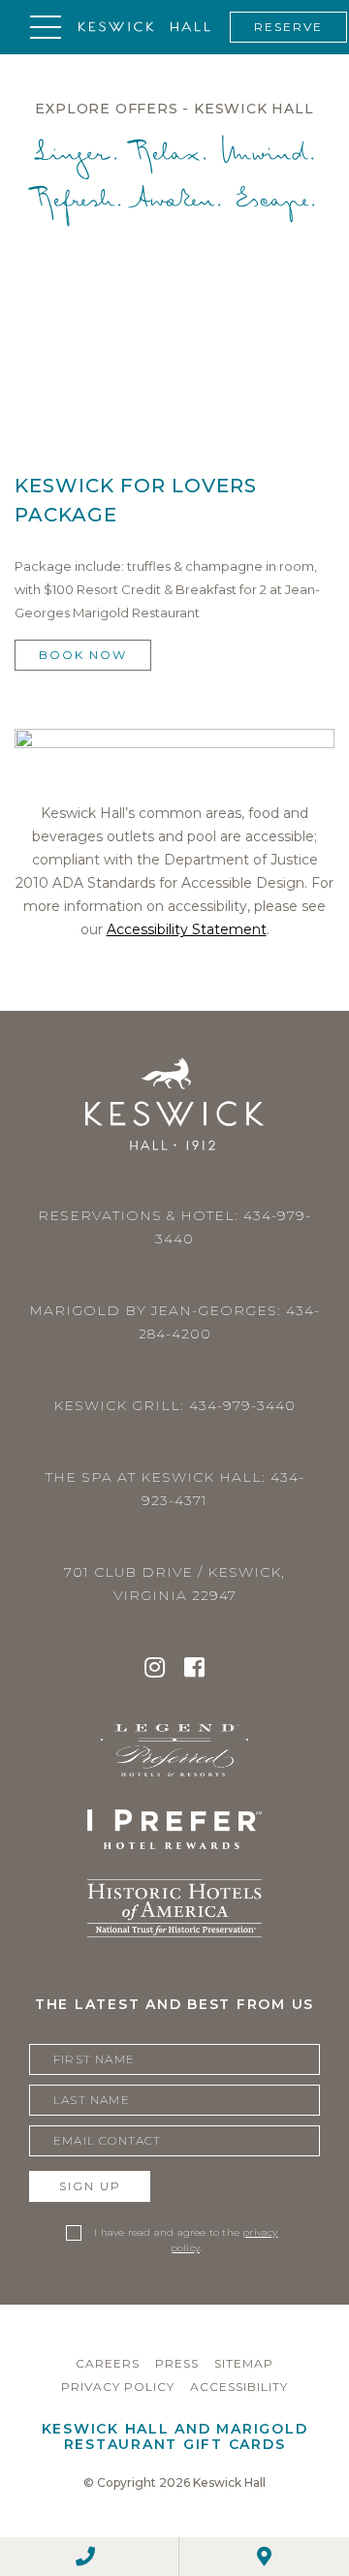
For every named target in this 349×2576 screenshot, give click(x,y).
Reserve (288, 27)
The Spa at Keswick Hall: (175, 1489)
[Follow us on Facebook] (194, 1670)
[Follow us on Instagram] (155, 1670)
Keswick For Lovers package (136, 500)
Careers (108, 2363)
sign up (90, 2186)
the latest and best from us (174, 2004)
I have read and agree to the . (186, 2240)
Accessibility (239, 2387)
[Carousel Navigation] (174, 337)
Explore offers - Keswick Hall (174, 109)
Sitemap (244, 2363)
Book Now (83, 655)
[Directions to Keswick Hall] (264, 2557)
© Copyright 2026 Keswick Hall (174, 2482)
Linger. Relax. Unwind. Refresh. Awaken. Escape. (175, 179)
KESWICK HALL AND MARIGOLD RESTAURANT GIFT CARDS (175, 2436)
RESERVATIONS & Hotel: (174, 1227)
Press (177, 2363)
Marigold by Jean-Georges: (174, 1322)
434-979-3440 (242, 1405)
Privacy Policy (118, 2387)
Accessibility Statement (187, 929)
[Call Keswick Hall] (85, 2557)
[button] (46, 27)
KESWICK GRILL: (174, 1405)
